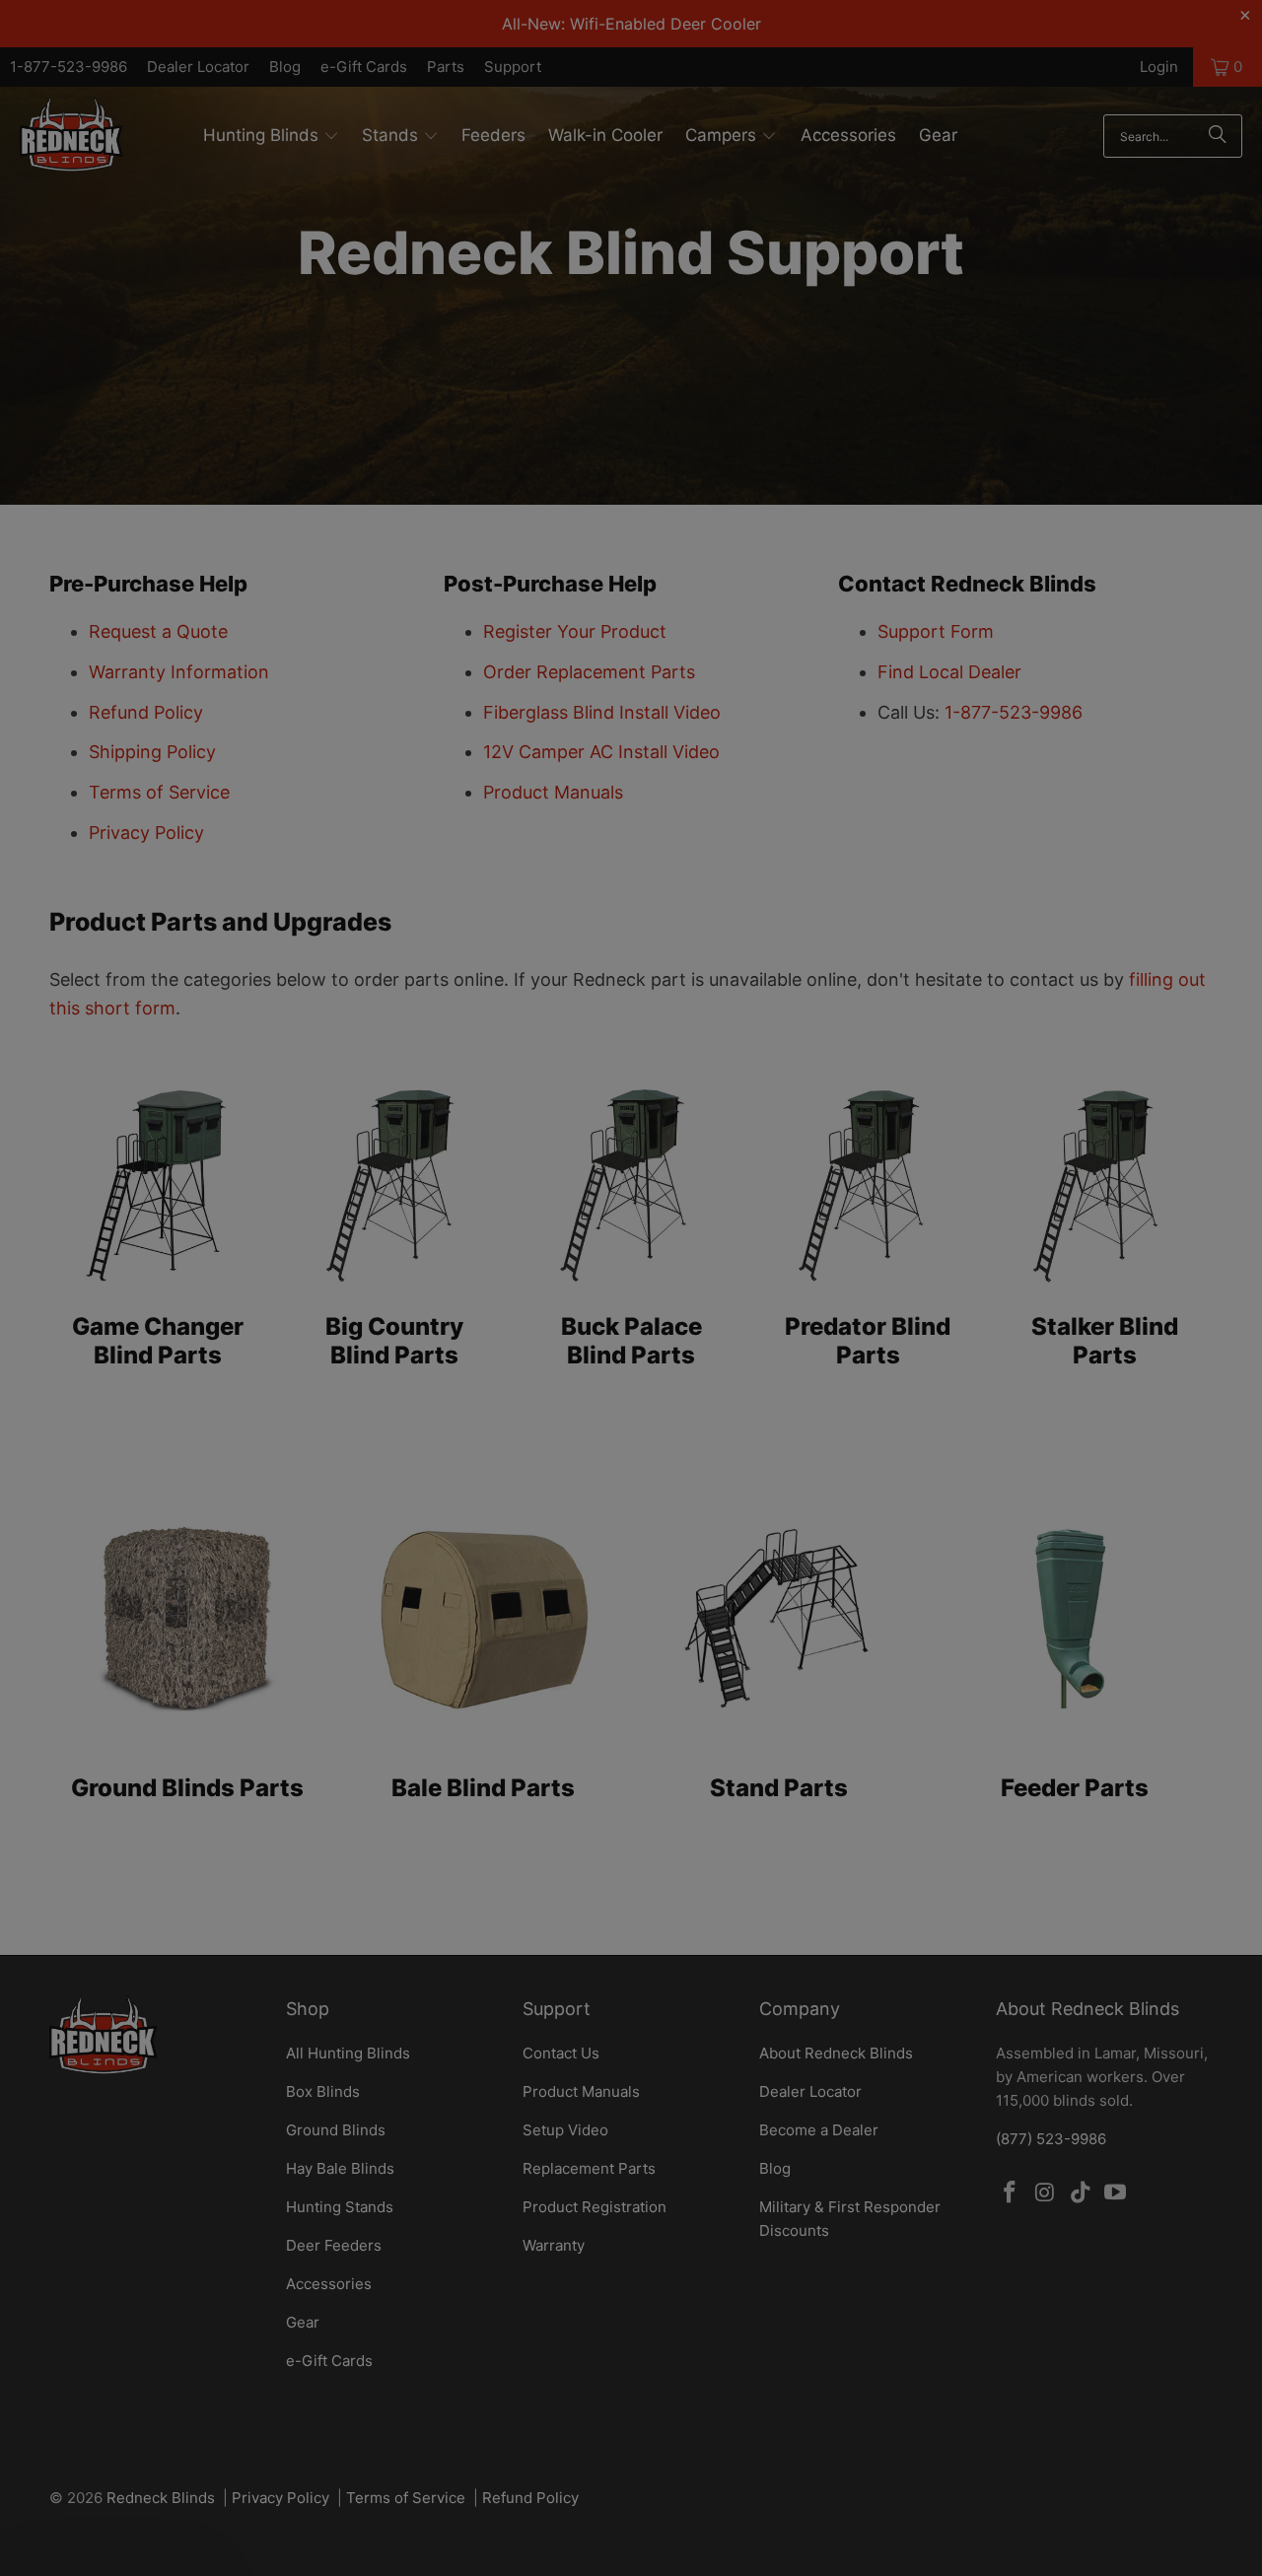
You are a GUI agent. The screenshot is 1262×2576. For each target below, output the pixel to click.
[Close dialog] (990, 998)
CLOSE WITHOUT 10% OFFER (439, 1497)
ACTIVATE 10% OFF (439, 1422)
